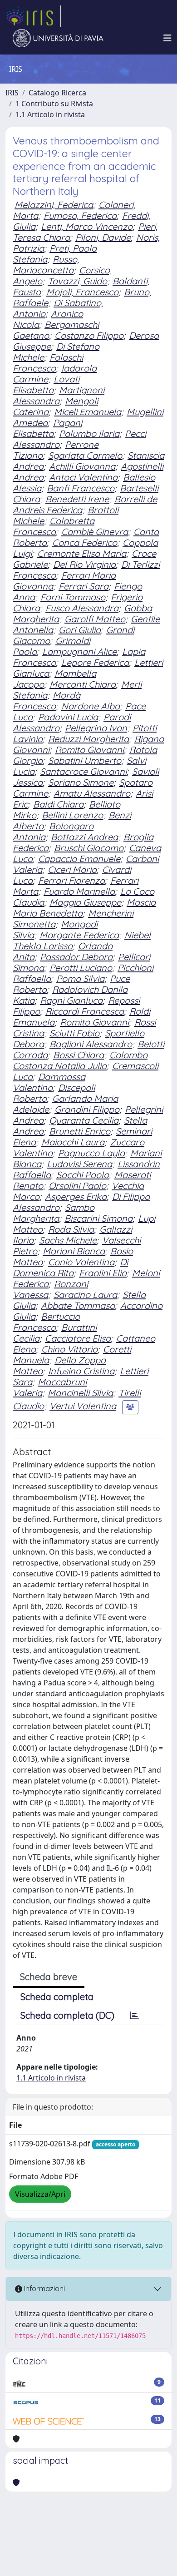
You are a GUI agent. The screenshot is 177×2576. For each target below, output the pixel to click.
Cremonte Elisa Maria (82, 553)
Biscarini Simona (98, 1218)
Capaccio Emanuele (79, 859)
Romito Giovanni (89, 750)
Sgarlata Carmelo (85, 455)
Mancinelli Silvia (80, 1393)
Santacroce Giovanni (83, 771)
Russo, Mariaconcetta (46, 265)
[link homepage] (33, 16)
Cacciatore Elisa (78, 1338)
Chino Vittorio (69, 1349)
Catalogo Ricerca (57, 93)
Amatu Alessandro (92, 793)
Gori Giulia (80, 630)
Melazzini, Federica (54, 205)
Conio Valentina (81, 1262)
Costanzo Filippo (89, 335)
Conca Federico (85, 542)
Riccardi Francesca (85, 1011)
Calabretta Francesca (54, 526)
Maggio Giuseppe (85, 902)
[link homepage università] (58, 38)
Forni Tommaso (73, 597)
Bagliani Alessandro (91, 1044)
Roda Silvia (71, 1229)
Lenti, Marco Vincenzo (87, 226)
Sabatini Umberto (85, 760)
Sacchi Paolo (83, 1175)
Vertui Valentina (83, 1406)
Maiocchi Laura (73, 1142)
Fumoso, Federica (80, 215)
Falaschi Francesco (48, 363)
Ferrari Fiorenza (71, 880)
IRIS (12, 93)
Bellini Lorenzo (72, 815)
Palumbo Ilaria (89, 433)
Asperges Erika (76, 1196)
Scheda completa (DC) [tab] (67, 2015)
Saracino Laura (85, 1295)
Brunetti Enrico (80, 1131)
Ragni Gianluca (71, 1000)
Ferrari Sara (84, 586)
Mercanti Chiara (83, 684)
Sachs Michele (68, 1240)
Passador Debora (76, 957)
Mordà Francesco (47, 701)
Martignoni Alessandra (59, 395)
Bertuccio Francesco (46, 1322)
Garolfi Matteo (95, 619)
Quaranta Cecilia (84, 1120)
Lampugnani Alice (79, 651)
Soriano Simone (81, 782)
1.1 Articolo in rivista (50, 114)
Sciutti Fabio (74, 1033)
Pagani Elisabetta (47, 428)
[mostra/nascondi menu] (167, 38)
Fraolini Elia (103, 1273)
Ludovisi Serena (79, 1164)
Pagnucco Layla (91, 1153)
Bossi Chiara (79, 1055)
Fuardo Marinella (79, 891)
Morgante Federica (79, 935)
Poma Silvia (80, 978)
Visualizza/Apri (40, 2194)
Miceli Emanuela (88, 412)
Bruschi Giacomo (89, 848)
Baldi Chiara (58, 804)
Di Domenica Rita (70, 1267)
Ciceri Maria (72, 869)
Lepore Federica (95, 662)
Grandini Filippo (87, 1109)
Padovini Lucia (68, 717)
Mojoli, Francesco (82, 292)
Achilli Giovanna (82, 466)
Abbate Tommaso (78, 1305)
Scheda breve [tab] (49, 1977)
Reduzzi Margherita (88, 739)
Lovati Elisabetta (46, 384)
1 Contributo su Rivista (54, 104)
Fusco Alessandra (82, 608)
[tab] (134, 2016)
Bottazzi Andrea (84, 837)
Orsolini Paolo (77, 1186)
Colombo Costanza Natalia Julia (80, 1060)
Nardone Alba (91, 706)
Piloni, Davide (103, 237)
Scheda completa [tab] (57, 1997)
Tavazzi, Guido (77, 281)
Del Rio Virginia (84, 564)
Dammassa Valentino (49, 1082)
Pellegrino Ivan (96, 728)
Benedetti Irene (77, 499)
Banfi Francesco (81, 488)
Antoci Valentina (83, 477)
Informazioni (44, 2289)
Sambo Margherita (54, 1213)
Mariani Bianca (74, 1251)
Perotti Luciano (81, 968)
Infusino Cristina (81, 1371)
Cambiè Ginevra (95, 532)
